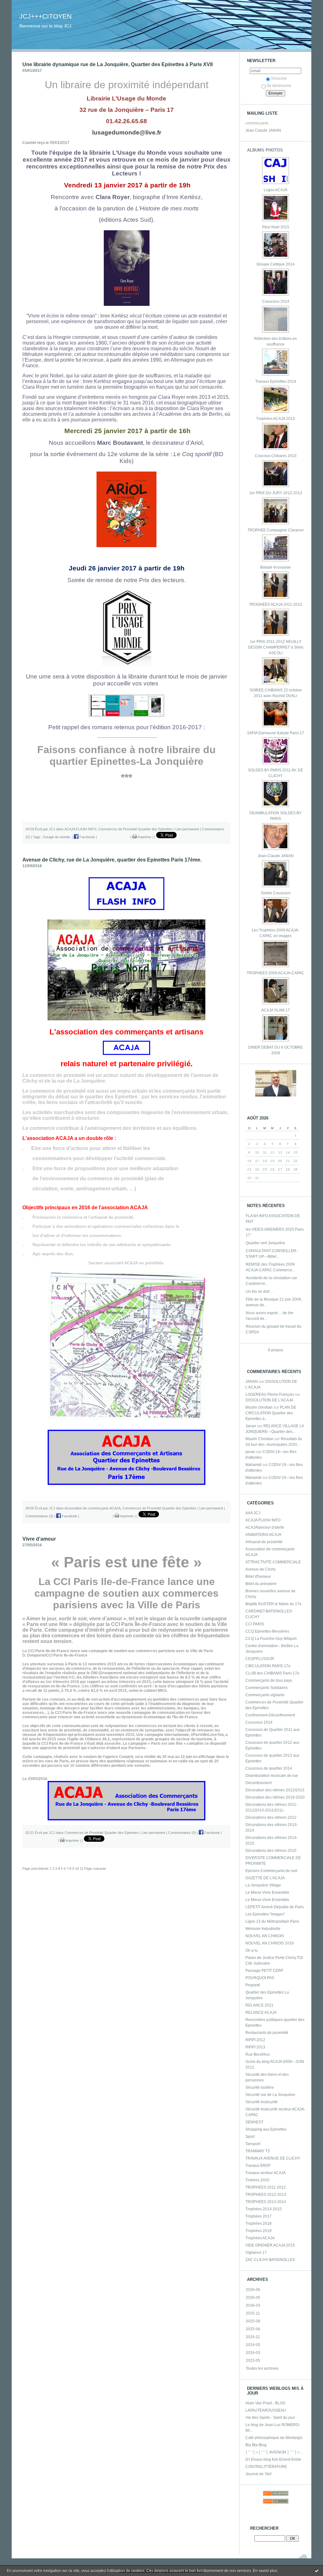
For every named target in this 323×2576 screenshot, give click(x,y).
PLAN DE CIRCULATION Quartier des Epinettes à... (271, 1413)
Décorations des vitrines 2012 (271, 1818)
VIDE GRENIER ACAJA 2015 (270, 2245)
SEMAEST (254, 2122)
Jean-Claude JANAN (276, 856)
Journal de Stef (258, 2474)
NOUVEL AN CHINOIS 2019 (270, 1943)
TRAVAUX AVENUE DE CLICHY (273, 2158)
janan (250, 1452)
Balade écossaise (276, 567)
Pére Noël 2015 (276, 227)
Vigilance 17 (256, 2253)
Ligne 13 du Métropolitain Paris (272, 1921)
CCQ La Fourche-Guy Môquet (271, 1639)
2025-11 (253, 2313)
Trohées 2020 (257, 2180)
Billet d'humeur (258, 1577)
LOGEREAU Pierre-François (270, 1394)
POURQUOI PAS (260, 1978)
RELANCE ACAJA (261, 2012)
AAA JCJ (253, 1513)
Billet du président (261, 1584)
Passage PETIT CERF (264, 1971)
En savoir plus (265, 2571)
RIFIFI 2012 (255, 2040)
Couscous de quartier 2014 (269, 1768)
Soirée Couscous (276, 893)
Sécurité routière (260, 2087)
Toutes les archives (262, 2368)
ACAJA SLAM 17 (276, 1010)
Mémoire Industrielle (263, 1929)
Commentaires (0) (39, 1516)
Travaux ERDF (258, 2166)
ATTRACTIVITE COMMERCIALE (273, 1562)
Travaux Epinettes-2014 (276, 381)
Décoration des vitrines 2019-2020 (275, 1797)
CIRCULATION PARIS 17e (268, 1666)
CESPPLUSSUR (260, 1659)
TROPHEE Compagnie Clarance (276, 530)
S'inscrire (279, 78)
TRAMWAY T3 (258, 2151)
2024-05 (253, 2345)
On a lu (252, 1950)
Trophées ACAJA (260, 2238)
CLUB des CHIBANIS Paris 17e (272, 1673)
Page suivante (95, 1869)
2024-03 (253, 2353)
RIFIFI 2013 (255, 2047)
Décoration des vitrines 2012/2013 (275, 1790)
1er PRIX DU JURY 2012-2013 (276, 493)
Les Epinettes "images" (265, 1914)
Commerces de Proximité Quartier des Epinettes (135, 829)
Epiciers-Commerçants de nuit (271, 1871)
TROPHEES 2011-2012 (266, 2187)
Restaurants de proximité (267, 2033)
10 (77, 1869)
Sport (250, 2137)
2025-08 (253, 2321)
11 (82, 1869)
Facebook (87, 837)
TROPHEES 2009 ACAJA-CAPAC (276, 973)
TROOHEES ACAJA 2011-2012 (276, 604)
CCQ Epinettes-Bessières (267, 1631)
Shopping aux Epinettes (266, 2129)
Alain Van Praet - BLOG (265, 2403)
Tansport (253, 2144)
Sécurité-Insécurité (261, 2102)
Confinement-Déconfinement (270, 1715)
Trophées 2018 (258, 2224)
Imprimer (144, 837)
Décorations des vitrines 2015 (271, 1851)
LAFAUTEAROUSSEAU (266, 2410)
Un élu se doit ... (259, 1291)
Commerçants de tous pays (269, 1680)
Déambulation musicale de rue (272, 1776)
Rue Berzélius (258, 2054)
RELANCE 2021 (259, 2005)
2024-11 (253, 2337)
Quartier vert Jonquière (265, 1243)
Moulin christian (259, 1407)
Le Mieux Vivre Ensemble (267, 1892)
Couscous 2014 (276, 301)
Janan (251, 1426)
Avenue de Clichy (261, 1569)
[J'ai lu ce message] (317, 2571)
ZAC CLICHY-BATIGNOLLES (270, 2260)
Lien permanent (187, 829)
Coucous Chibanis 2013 (276, 456)
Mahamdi (253, 1465)
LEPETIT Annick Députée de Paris (275, 1907)
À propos (276, 1350)
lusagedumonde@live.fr (127, 132)
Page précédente (35, 1869)
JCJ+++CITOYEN (45, 16)
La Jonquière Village (263, 1885)
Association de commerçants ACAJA (92, 1508)
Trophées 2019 (258, 2231)
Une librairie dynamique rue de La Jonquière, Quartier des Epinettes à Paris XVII (117, 64)
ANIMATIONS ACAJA (263, 1535)
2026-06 (253, 2290)
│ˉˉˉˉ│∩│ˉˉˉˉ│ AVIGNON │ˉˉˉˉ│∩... (274, 2452)
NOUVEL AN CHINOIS (265, 1936)
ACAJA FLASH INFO (263, 1520)
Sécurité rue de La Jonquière (270, 2095)
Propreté (253, 1985)
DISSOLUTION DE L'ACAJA (269, 1400)
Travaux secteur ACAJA (266, 2173)
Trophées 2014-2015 (264, 2209)
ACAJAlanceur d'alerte (265, 1527)
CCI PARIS (255, 1624)
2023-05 (253, 2361)
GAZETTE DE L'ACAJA (265, 1878)
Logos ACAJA (276, 190)
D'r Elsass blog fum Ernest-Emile (273, 2459)
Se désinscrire (279, 86)
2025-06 (253, 2329)
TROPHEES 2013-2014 (266, 2202)
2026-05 (253, 2298)
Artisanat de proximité (264, 1542)
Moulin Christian (259, 1439)
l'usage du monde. (57, 837)
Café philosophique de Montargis (274, 2438)
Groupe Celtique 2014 (276, 264)
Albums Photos (265, 150)
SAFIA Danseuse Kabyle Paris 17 (276, 733)
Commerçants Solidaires (267, 1688)
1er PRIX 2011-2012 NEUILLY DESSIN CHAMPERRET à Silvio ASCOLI (276, 647)
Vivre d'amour (39, 1539)
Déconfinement (258, 1783)
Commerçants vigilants (265, 1695)
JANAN (252, 1382)
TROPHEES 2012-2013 (266, 2195)
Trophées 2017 (258, 2216)
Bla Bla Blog (256, 2445)
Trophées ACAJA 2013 (276, 419)
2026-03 (253, 2305)
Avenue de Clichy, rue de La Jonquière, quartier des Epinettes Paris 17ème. (112, 860)
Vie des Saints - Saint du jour (270, 2418)
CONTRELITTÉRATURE (266, 2467)
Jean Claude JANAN (263, 130)
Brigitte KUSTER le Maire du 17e (273, 1604)
